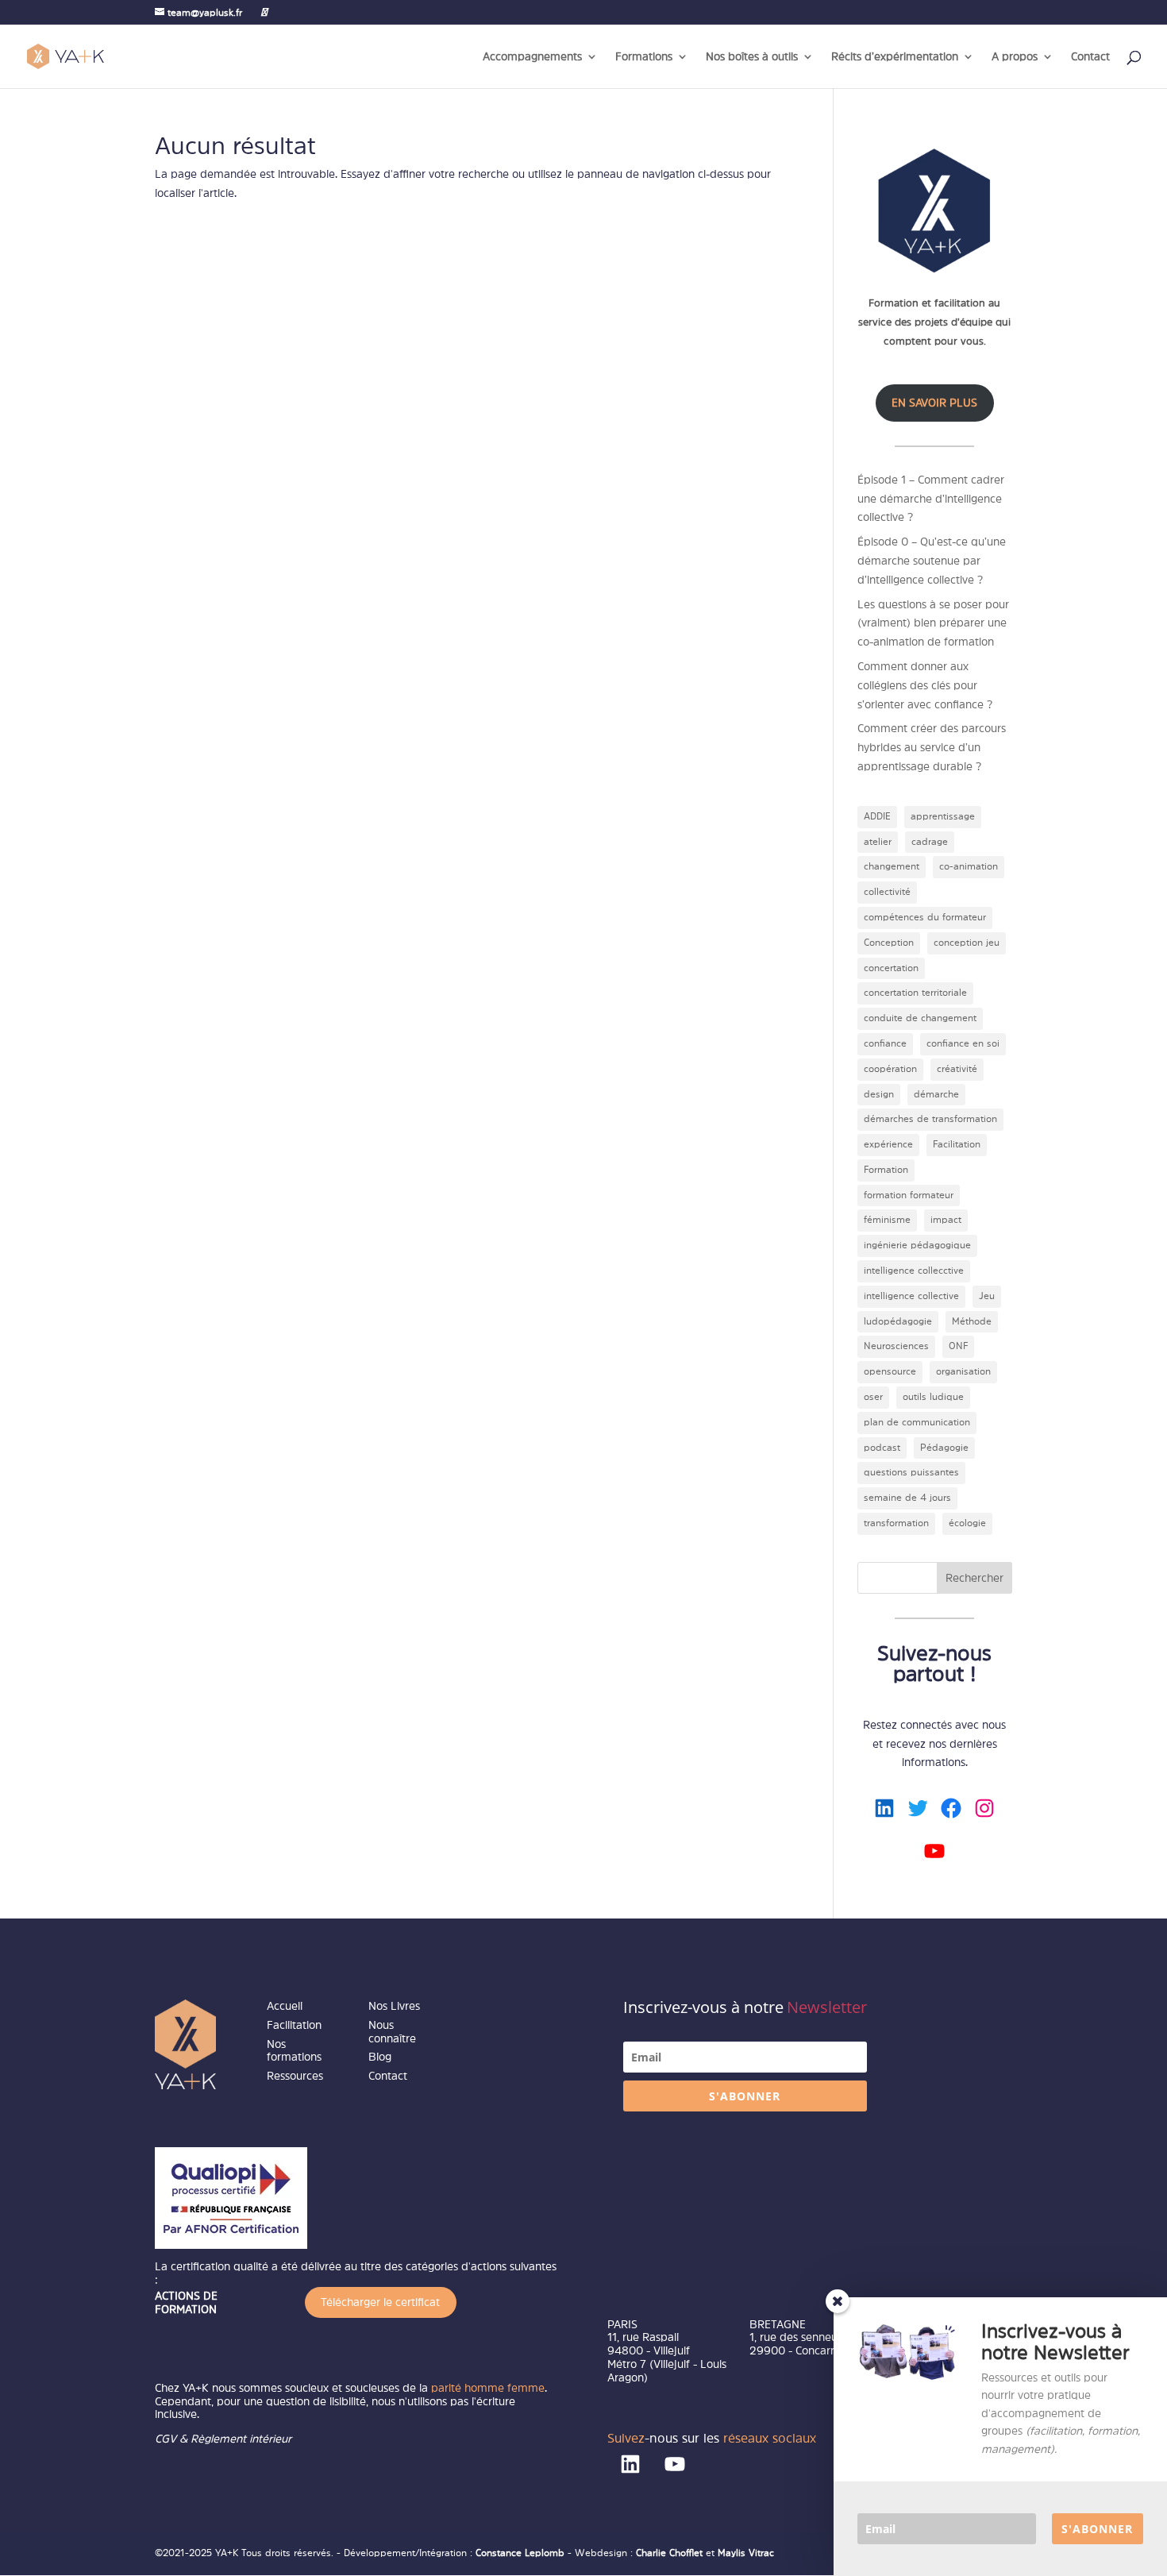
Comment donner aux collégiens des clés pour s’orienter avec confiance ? (925, 685)
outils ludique (933, 1397)
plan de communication (917, 1422)
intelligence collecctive (914, 1271)
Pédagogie (944, 1448)
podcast (882, 1448)
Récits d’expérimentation (895, 56)
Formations (644, 56)
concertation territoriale (915, 993)
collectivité (887, 892)
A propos (1015, 56)
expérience (888, 1144)
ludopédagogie (898, 1321)
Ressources (295, 2076)
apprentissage (943, 816)
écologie (967, 1523)
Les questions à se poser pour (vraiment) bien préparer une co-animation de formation (933, 623)
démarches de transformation (930, 1119)
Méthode (972, 1321)
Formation (886, 1170)
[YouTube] (264, 12)
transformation (896, 1523)
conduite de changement (920, 1018)
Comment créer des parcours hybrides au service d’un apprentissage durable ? (932, 747)
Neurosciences (896, 1346)
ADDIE (877, 816)
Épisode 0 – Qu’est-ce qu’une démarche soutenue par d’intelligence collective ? (932, 561)
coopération (890, 1069)
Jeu (987, 1296)
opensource (890, 1371)
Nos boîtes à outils (752, 56)
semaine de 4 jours (907, 1498)
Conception (889, 943)
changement (892, 866)
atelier (878, 842)
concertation (891, 968)
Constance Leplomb (522, 2553)
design (879, 1094)
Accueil (285, 2006)
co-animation (969, 866)
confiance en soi (963, 1043)
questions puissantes (911, 1472)
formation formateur (909, 1195)
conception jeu (967, 943)
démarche (936, 1094)
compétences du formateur (925, 917)
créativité (957, 1069)
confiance (885, 1043)
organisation (963, 1371)
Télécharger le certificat (380, 2302)
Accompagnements (532, 56)
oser (873, 1397)
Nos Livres (394, 2006)
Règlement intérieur (241, 2439)
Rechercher (974, 1578)
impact (946, 1220)
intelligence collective (911, 1296)
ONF (958, 1346)
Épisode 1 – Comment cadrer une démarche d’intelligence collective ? (931, 499)
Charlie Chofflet (669, 2553)
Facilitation (957, 1144)
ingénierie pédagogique (917, 1245)
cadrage (930, 842)
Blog (380, 2057)
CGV (166, 2439)
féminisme (887, 1220)
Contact (1090, 56)
